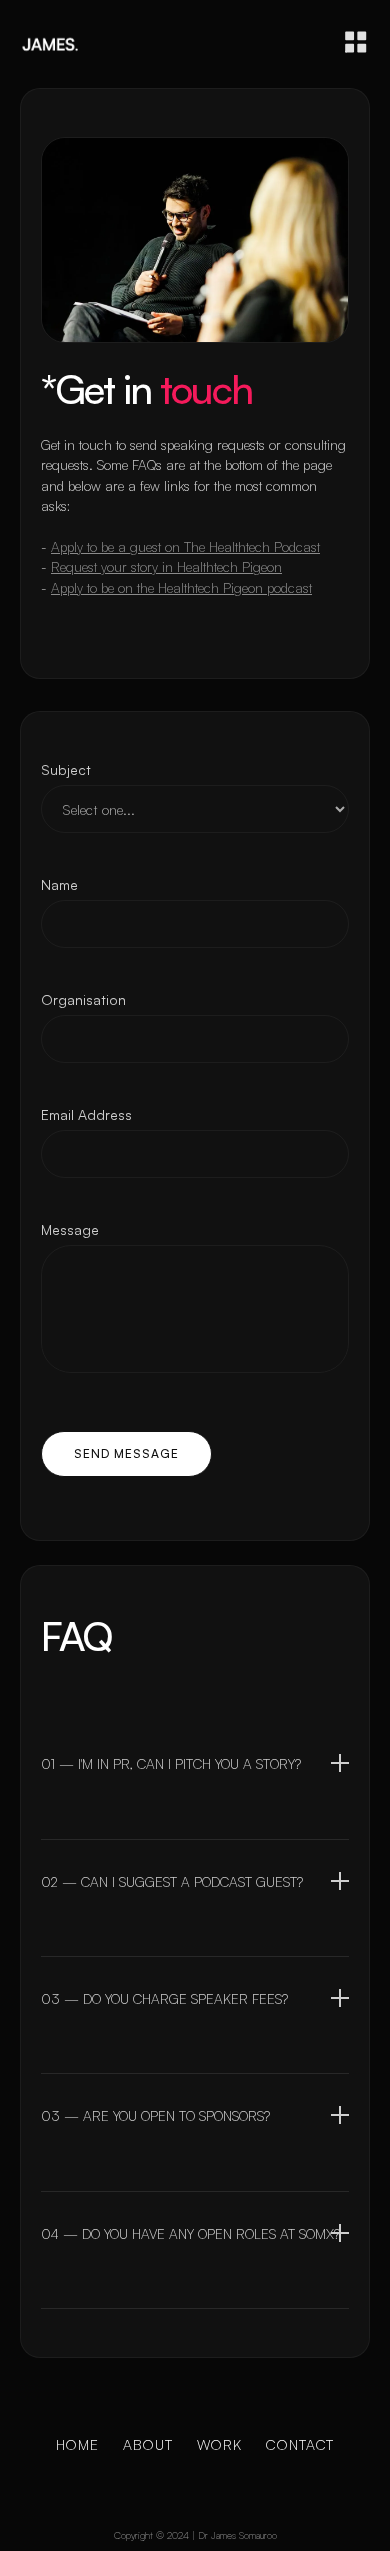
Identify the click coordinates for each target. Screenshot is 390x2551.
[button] (356, 42)
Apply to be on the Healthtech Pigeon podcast (181, 587)
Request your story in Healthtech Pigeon (166, 566)
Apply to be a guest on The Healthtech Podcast (185, 546)
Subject (66, 769)
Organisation (83, 999)
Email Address (86, 1114)
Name (59, 884)
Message (70, 1229)
